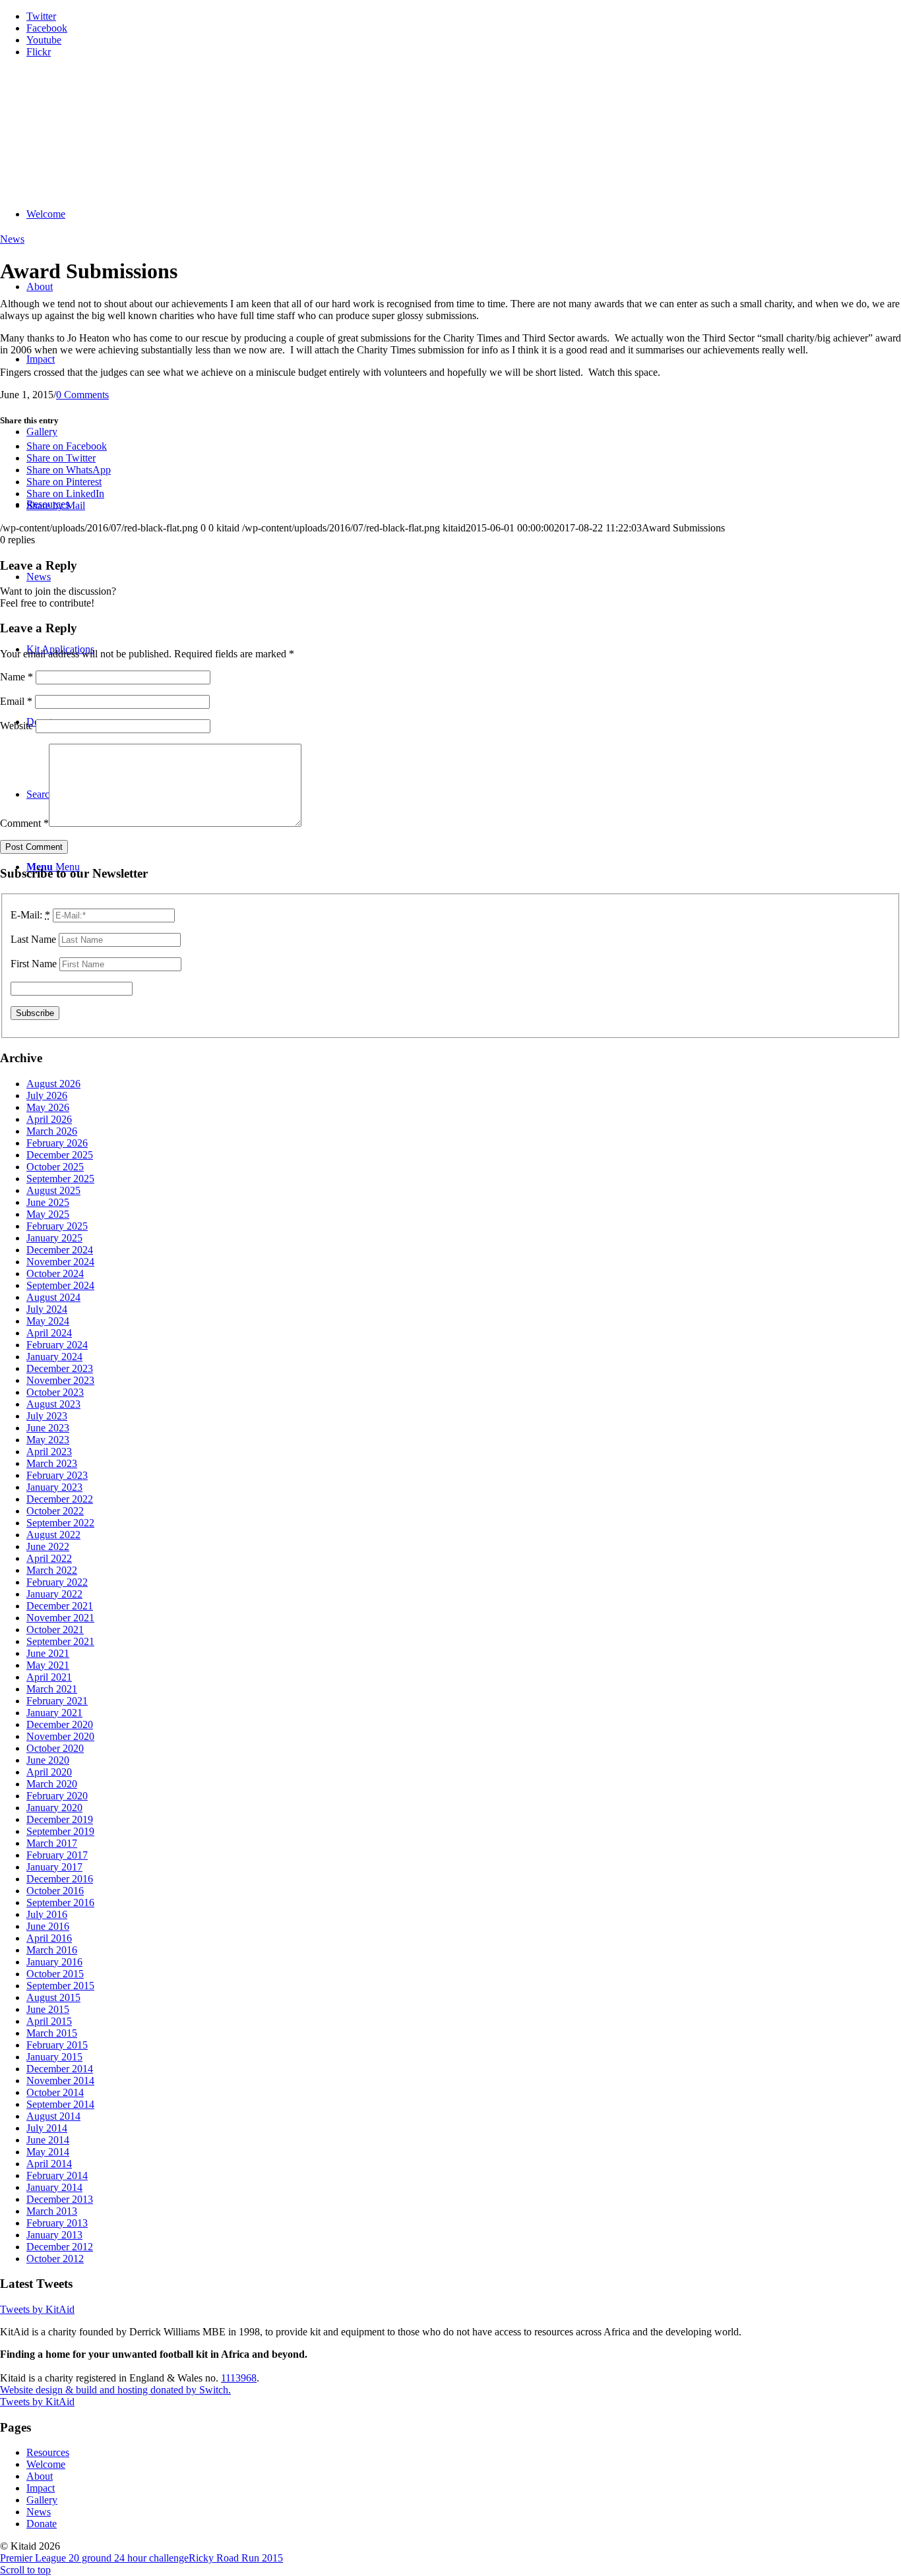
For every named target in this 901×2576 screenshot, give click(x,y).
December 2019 (60, 1819)
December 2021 (60, 1606)
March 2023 (52, 1463)
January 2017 (54, 1867)
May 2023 (48, 1440)
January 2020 (54, 1808)
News (12, 239)
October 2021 (55, 1630)
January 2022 (54, 1594)
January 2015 (54, 2057)
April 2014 (49, 2164)
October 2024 (55, 1273)
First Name (34, 964)
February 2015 (57, 2045)
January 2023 (54, 1487)
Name (16, 677)
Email (16, 701)
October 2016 (55, 1891)
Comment (24, 823)
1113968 (239, 2378)
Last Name (33, 939)
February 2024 (57, 1345)
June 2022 (48, 1546)
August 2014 (53, 2116)
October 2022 (55, 1511)
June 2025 (48, 1202)
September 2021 (60, 1641)
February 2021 (57, 1701)
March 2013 (52, 2211)
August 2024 (53, 1297)
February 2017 (57, 1855)
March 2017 (52, 1843)
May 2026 (48, 1107)
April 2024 (49, 1333)
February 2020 (57, 1796)
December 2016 (60, 1879)
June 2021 (48, 1653)
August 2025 (53, 1190)
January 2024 (54, 1357)
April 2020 (49, 1772)
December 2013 (60, 2199)
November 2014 (60, 2081)
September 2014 (60, 2104)
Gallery (42, 2500)
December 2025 (60, 1155)
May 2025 (48, 1214)
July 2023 (47, 1416)
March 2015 (52, 2033)
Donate (42, 2524)
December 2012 (60, 2247)
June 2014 (48, 2140)
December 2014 (60, 2069)
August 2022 (53, 1535)
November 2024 (60, 1262)
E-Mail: (30, 915)
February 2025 (57, 1226)
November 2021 (60, 1618)
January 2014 (54, 2187)
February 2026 (57, 1143)
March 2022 (52, 1570)
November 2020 (60, 1736)
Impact (41, 2488)
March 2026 (52, 1131)
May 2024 (48, 1321)
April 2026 (49, 1119)
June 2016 (48, 1926)
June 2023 (48, 1428)
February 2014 (57, 2175)
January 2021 (54, 1713)
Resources (48, 2452)
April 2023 (49, 1452)
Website (16, 726)
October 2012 (55, 2259)
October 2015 (55, 1974)
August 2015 (53, 1997)
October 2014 (55, 2092)
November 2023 (60, 1380)
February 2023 (57, 1475)
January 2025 (54, 1238)
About (40, 2476)
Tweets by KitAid (37, 2309)
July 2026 (47, 1095)
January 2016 (54, 1962)
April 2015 (49, 2021)
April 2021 (49, 1677)
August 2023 (53, 1404)
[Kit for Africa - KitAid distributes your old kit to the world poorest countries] (99, 131)
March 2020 (52, 1784)
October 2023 (55, 1392)
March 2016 (52, 1950)
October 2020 (55, 1748)
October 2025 (55, 1167)
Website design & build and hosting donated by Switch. (115, 2390)
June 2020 (48, 1760)
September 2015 (60, 1986)
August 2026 (53, 1084)
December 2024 (60, 1250)
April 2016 (49, 1938)
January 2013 (54, 2235)
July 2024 (47, 1309)
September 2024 (60, 1285)
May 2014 (48, 2152)
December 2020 (60, 1724)
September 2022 (60, 1523)
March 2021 (52, 1689)
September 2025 (60, 1179)
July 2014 (47, 2128)
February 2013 (57, 2223)
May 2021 (48, 1665)
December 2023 (60, 1368)
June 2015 (48, 2009)
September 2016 (60, 1902)
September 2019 (60, 1831)
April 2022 (49, 1558)
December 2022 (60, 1499)
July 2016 (47, 1914)
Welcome (46, 2464)
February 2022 (57, 1582)
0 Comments (82, 395)
